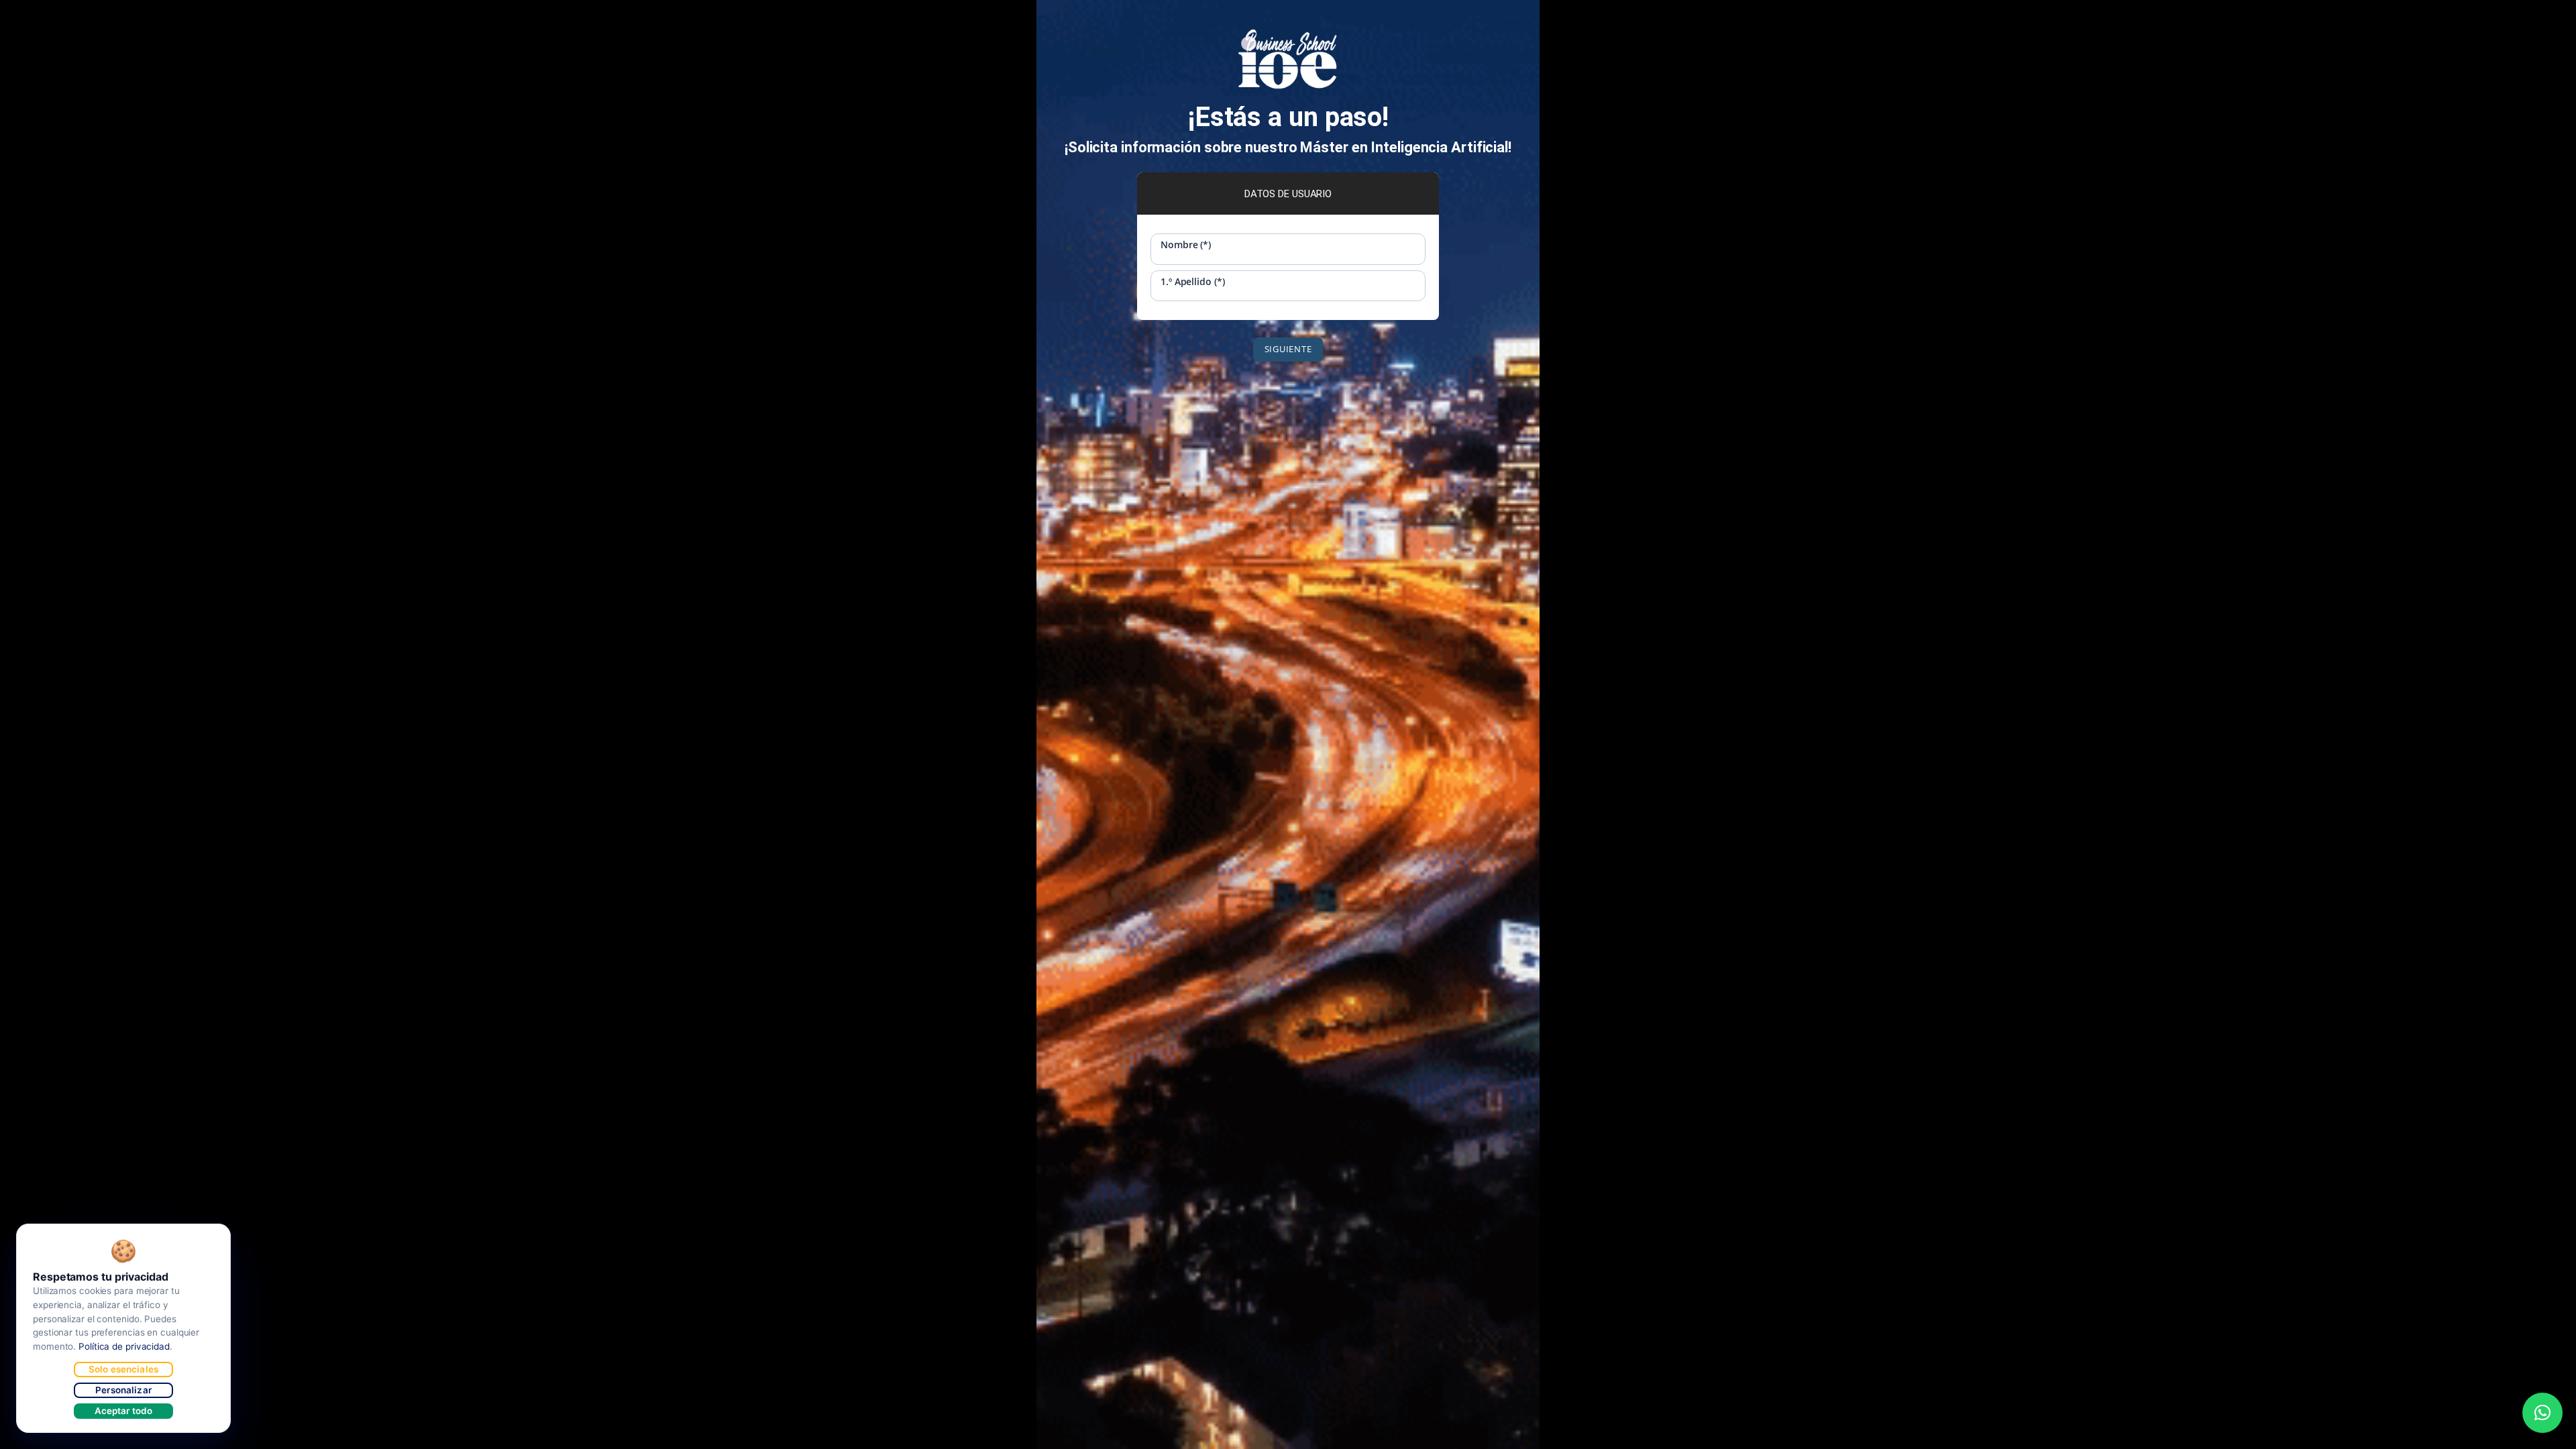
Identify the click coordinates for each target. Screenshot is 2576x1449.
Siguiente (1288, 349)
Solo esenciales (123, 1369)
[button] (2542, 1413)
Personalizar (123, 1390)
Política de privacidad (124, 1346)
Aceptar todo (124, 1411)
